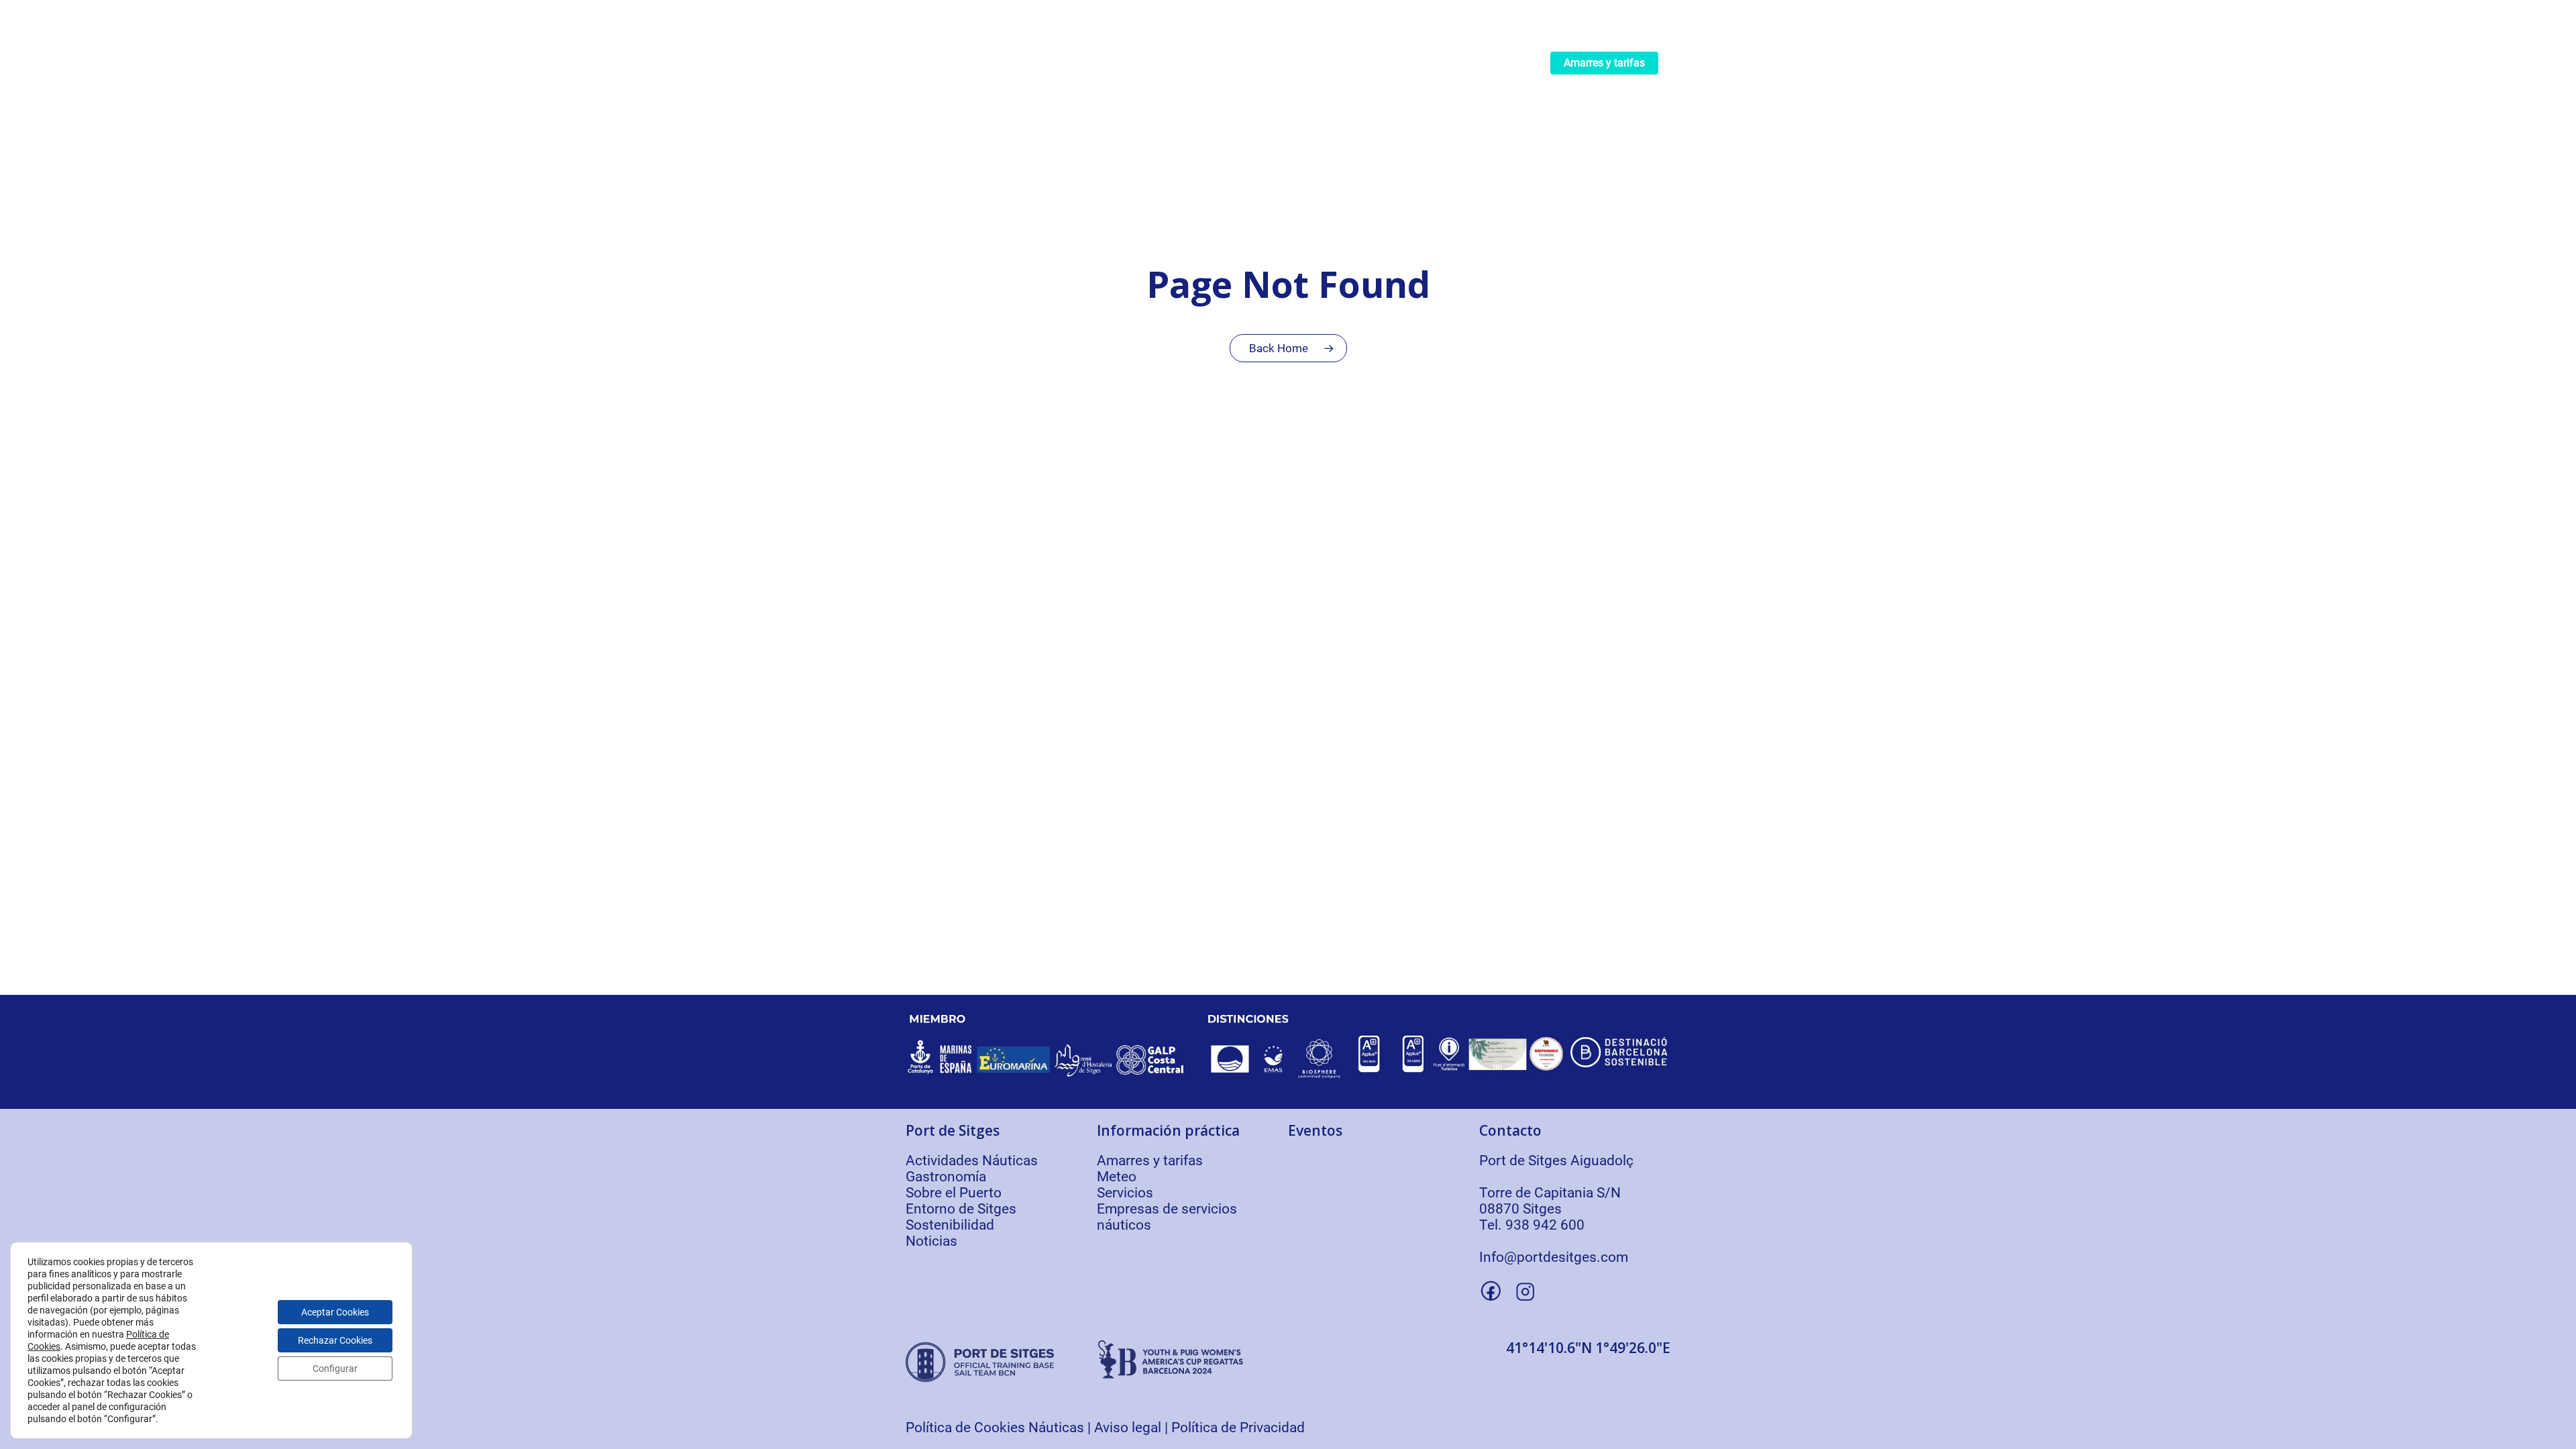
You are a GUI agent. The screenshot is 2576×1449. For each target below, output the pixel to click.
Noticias (931, 1241)
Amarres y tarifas (1150, 1161)
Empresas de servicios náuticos (1167, 1217)
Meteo (1117, 1177)
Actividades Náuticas (972, 1161)
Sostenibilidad (950, 1225)
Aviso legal (1128, 1428)
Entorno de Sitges (961, 1209)
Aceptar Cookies (335, 1312)
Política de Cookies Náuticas (995, 1428)
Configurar (335, 1368)
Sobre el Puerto (954, 1193)
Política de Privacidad (1238, 1428)
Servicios (1125, 1193)
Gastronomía (946, 1177)
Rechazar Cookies (335, 1340)
